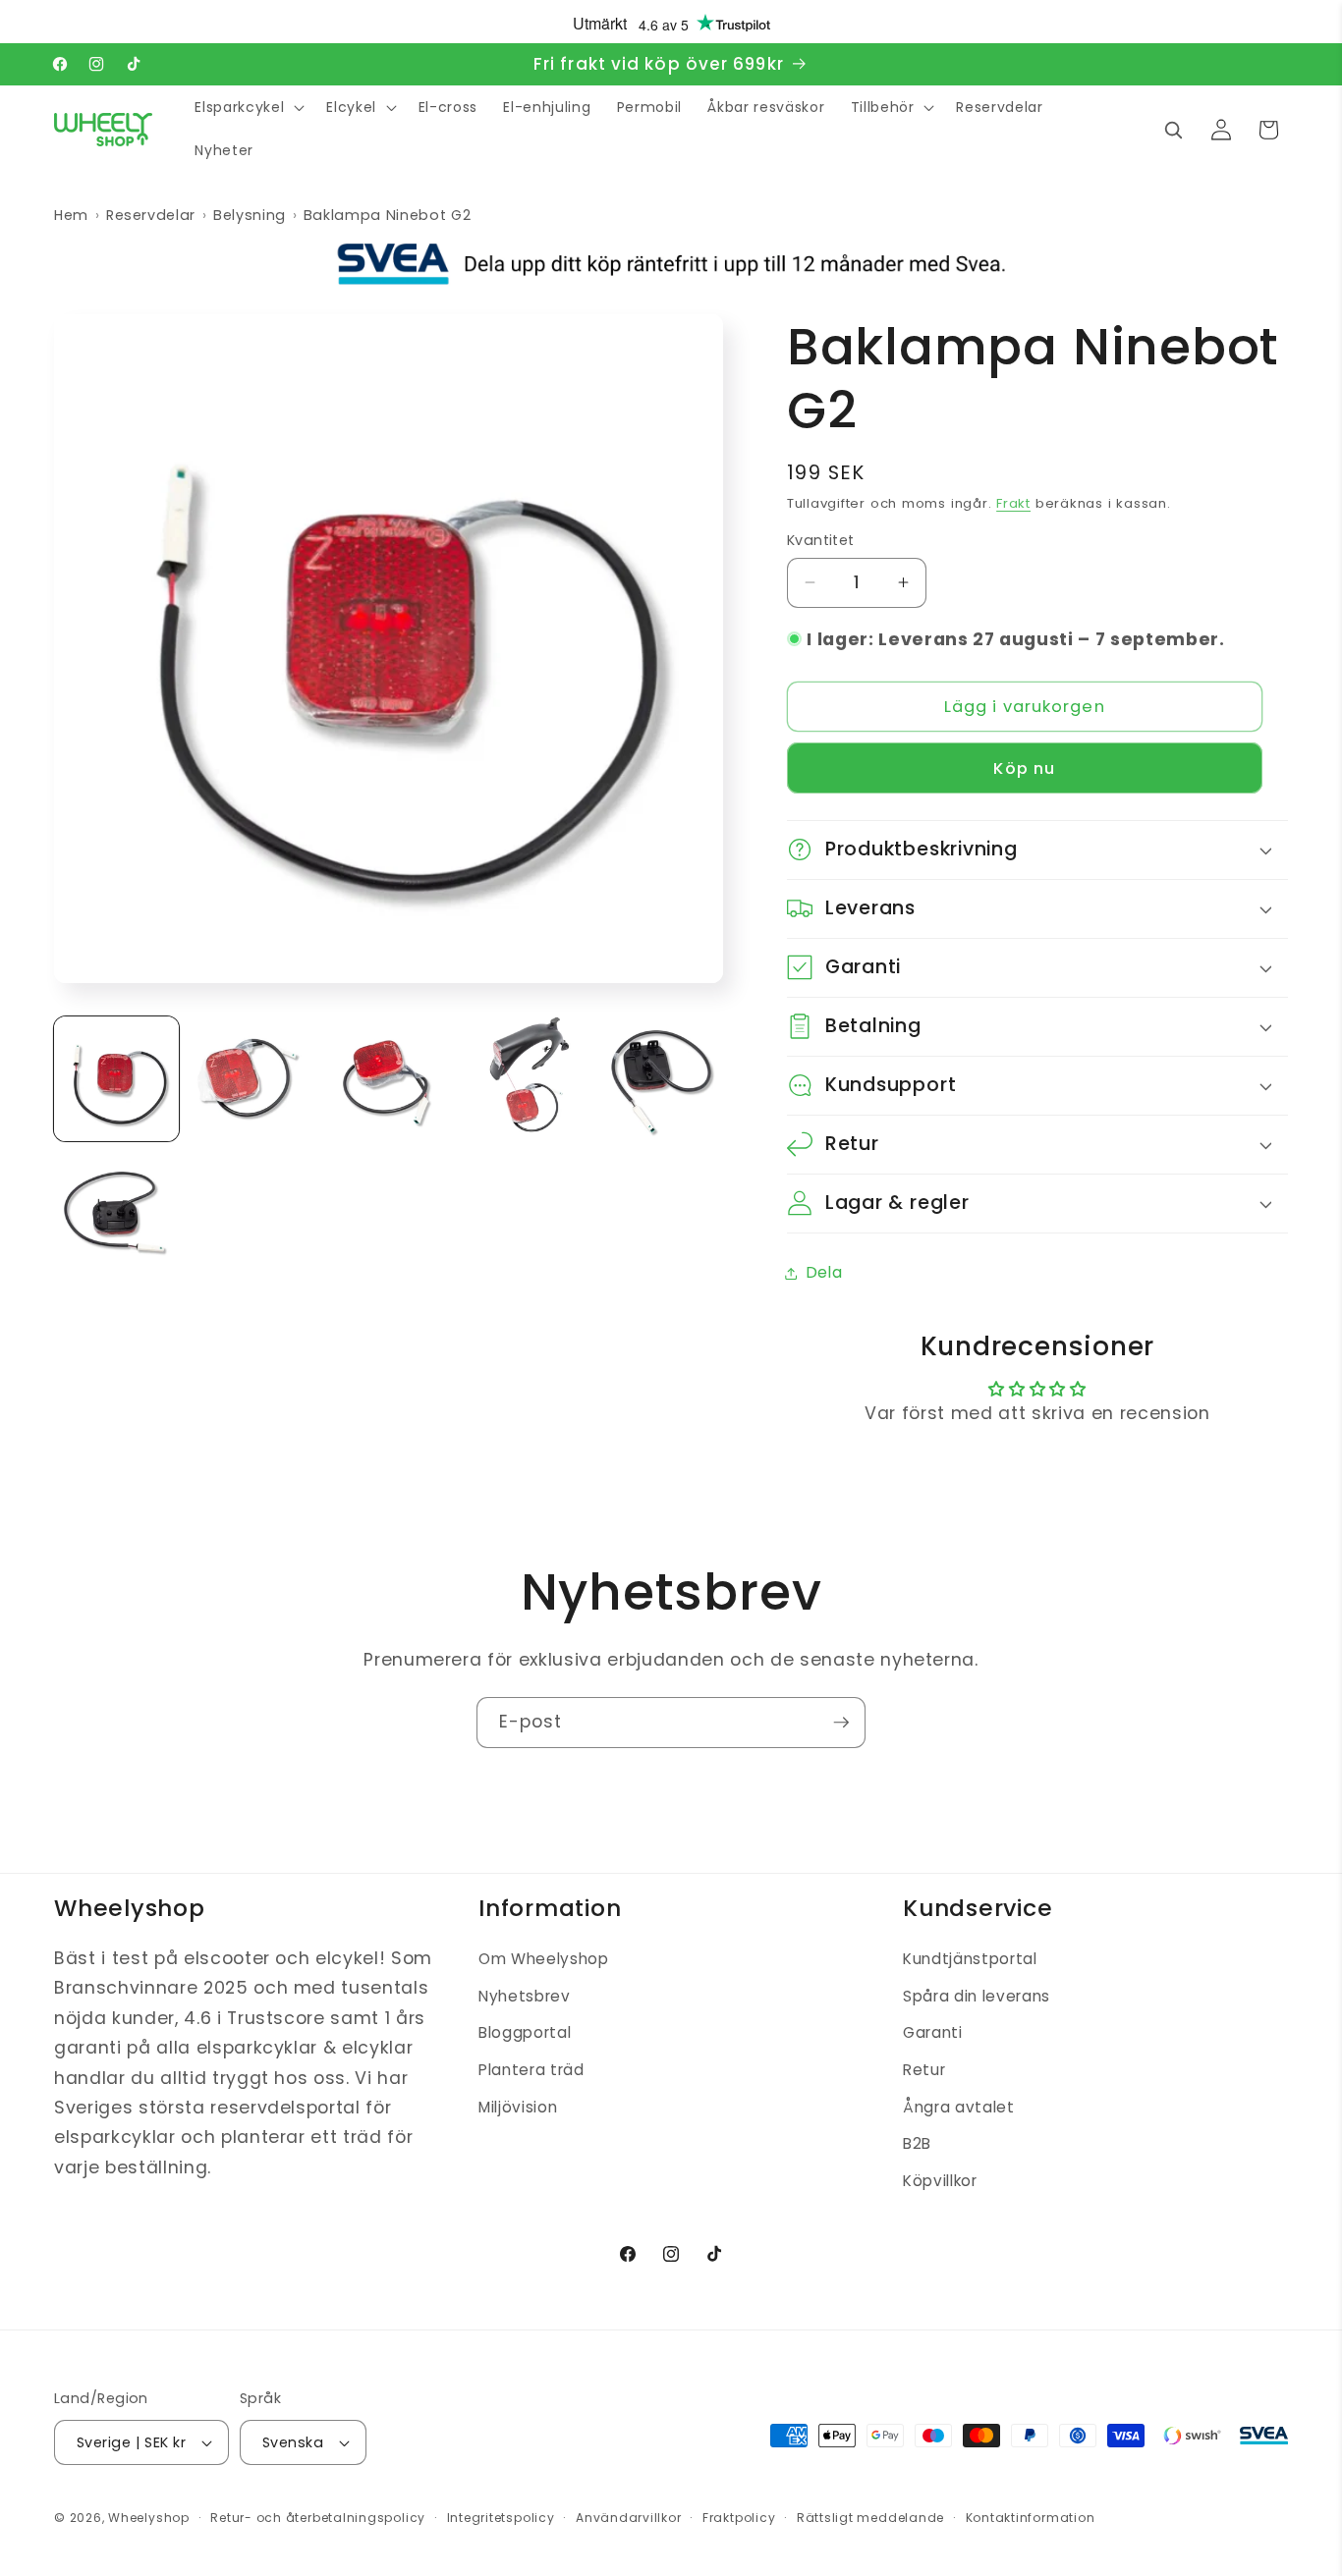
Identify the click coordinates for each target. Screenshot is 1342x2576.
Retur (924, 2070)
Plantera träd (531, 2070)
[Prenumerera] (841, 1723)
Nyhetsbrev (525, 1996)
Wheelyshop (149, 2518)
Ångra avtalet (959, 2107)
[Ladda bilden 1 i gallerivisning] (116, 1079)
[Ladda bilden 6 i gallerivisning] (116, 1214)
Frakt (1013, 503)
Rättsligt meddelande (870, 2518)
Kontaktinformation (1031, 2518)
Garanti (933, 2033)
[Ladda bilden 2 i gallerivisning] (252, 1079)
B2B (917, 2143)
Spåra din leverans (977, 1996)
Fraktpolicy (739, 2518)
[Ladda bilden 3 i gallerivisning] (389, 1079)
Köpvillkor (940, 2181)
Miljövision (518, 2107)
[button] (248, 108)
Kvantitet (821, 540)
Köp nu (1024, 767)
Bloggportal (525, 2033)
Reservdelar (151, 215)
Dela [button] (825, 1272)
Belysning (250, 215)
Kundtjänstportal (970, 1959)
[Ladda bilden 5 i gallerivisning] (660, 1079)
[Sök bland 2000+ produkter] (1173, 130)
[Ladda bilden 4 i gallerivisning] (524, 1079)
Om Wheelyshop (544, 1959)
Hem (71, 215)
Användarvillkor (629, 2518)
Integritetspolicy (501, 2518)
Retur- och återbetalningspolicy (318, 2518)
